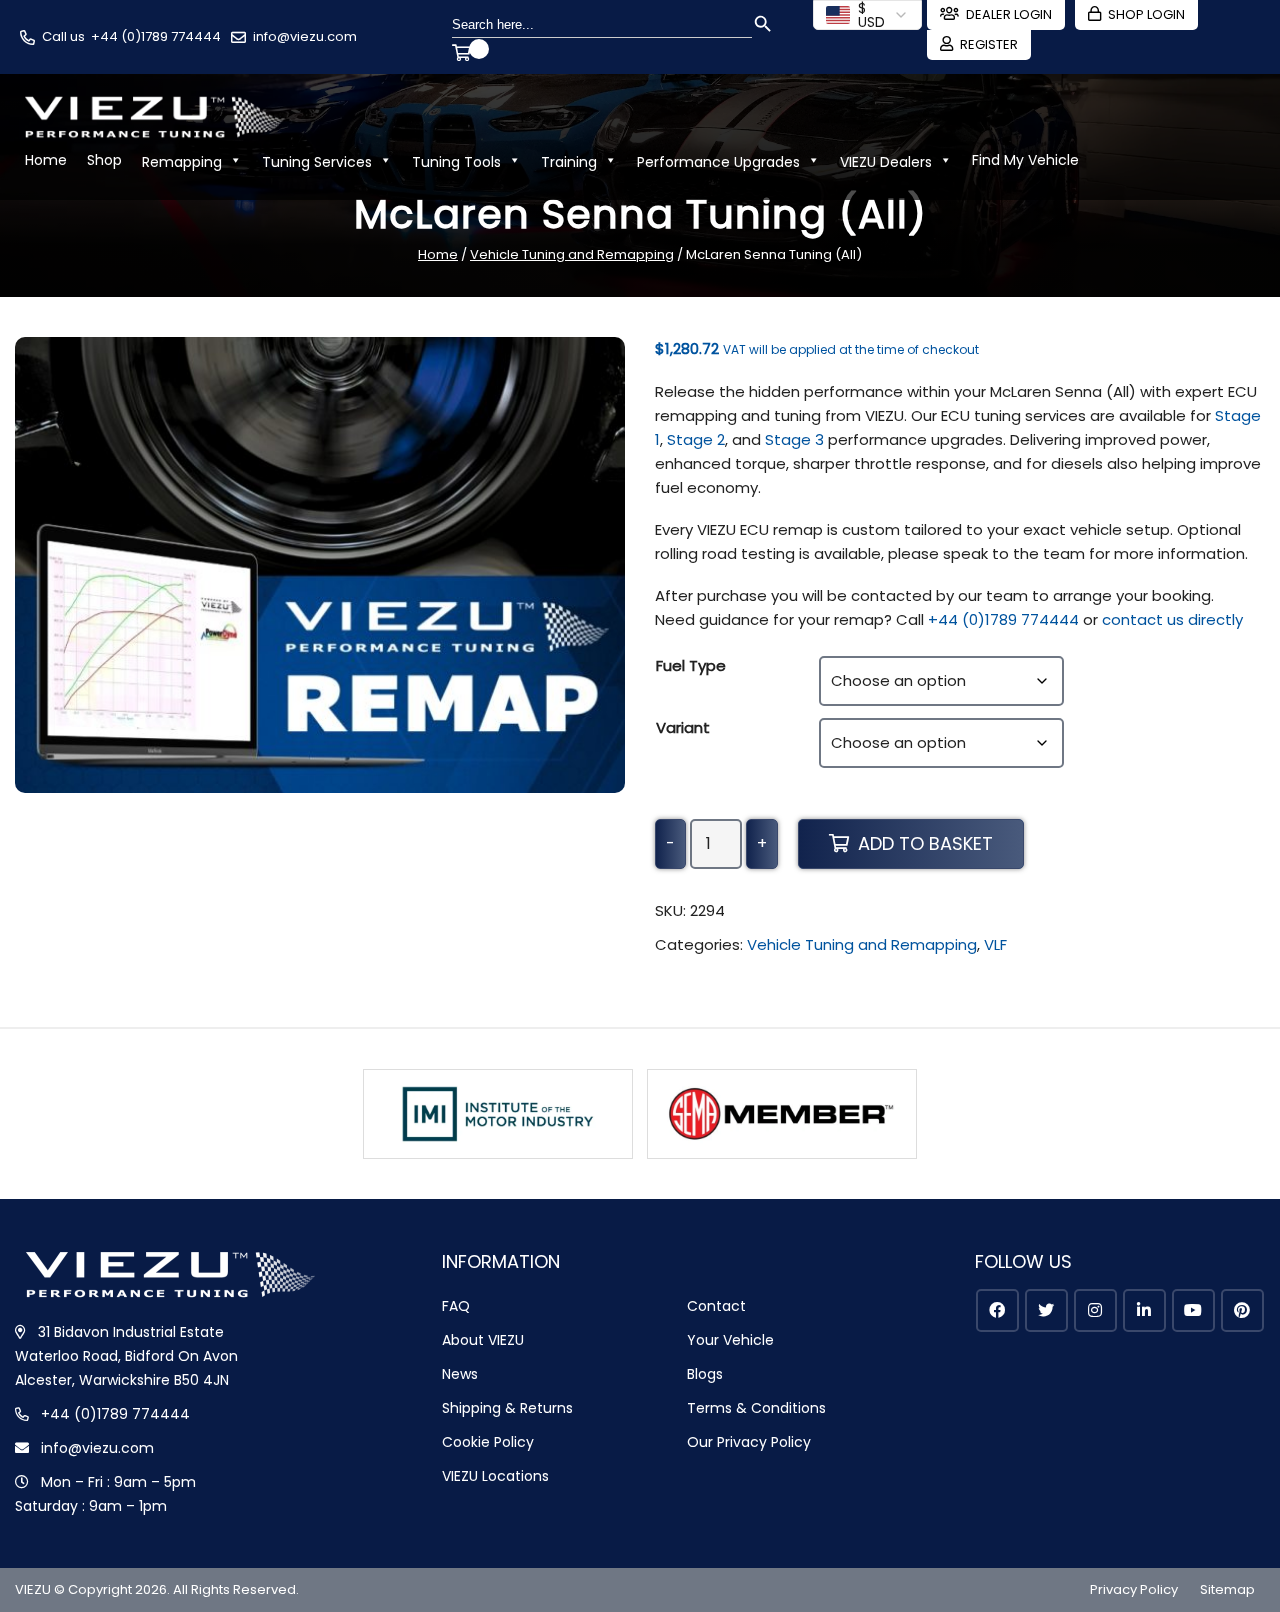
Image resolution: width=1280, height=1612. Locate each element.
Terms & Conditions (756, 1408)
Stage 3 (794, 439)
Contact (716, 1306)
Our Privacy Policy (749, 1442)
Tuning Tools (456, 162)
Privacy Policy (1134, 1589)
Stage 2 (696, 439)
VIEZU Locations (495, 1476)
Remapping (182, 162)
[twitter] (1046, 1310)
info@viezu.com (305, 36)
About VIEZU (483, 1340)
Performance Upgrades (718, 162)
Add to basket (925, 843)
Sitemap (1227, 1589)
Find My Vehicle (1025, 160)
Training (569, 162)
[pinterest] (1242, 1310)
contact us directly (1172, 619)
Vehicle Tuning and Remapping (572, 254)
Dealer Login (1009, 14)
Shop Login (1146, 14)
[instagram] (1095, 1310)
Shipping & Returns (507, 1408)
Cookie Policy (488, 1442)
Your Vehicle (730, 1340)
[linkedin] (1144, 1310)
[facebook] (997, 1310)
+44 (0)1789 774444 (156, 36)
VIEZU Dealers (886, 162)
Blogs (705, 1374)
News (460, 1374)
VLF (995, 944)
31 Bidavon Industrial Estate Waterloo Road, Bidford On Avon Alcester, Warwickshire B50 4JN (126, 1356)
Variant (683, 727)
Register (989, 44)
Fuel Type (691, 665)
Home (46, 160)
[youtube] (1193, 1310)
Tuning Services (317, 162)
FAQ (456, 1306)
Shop (104, 160)
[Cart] (465, 55)
